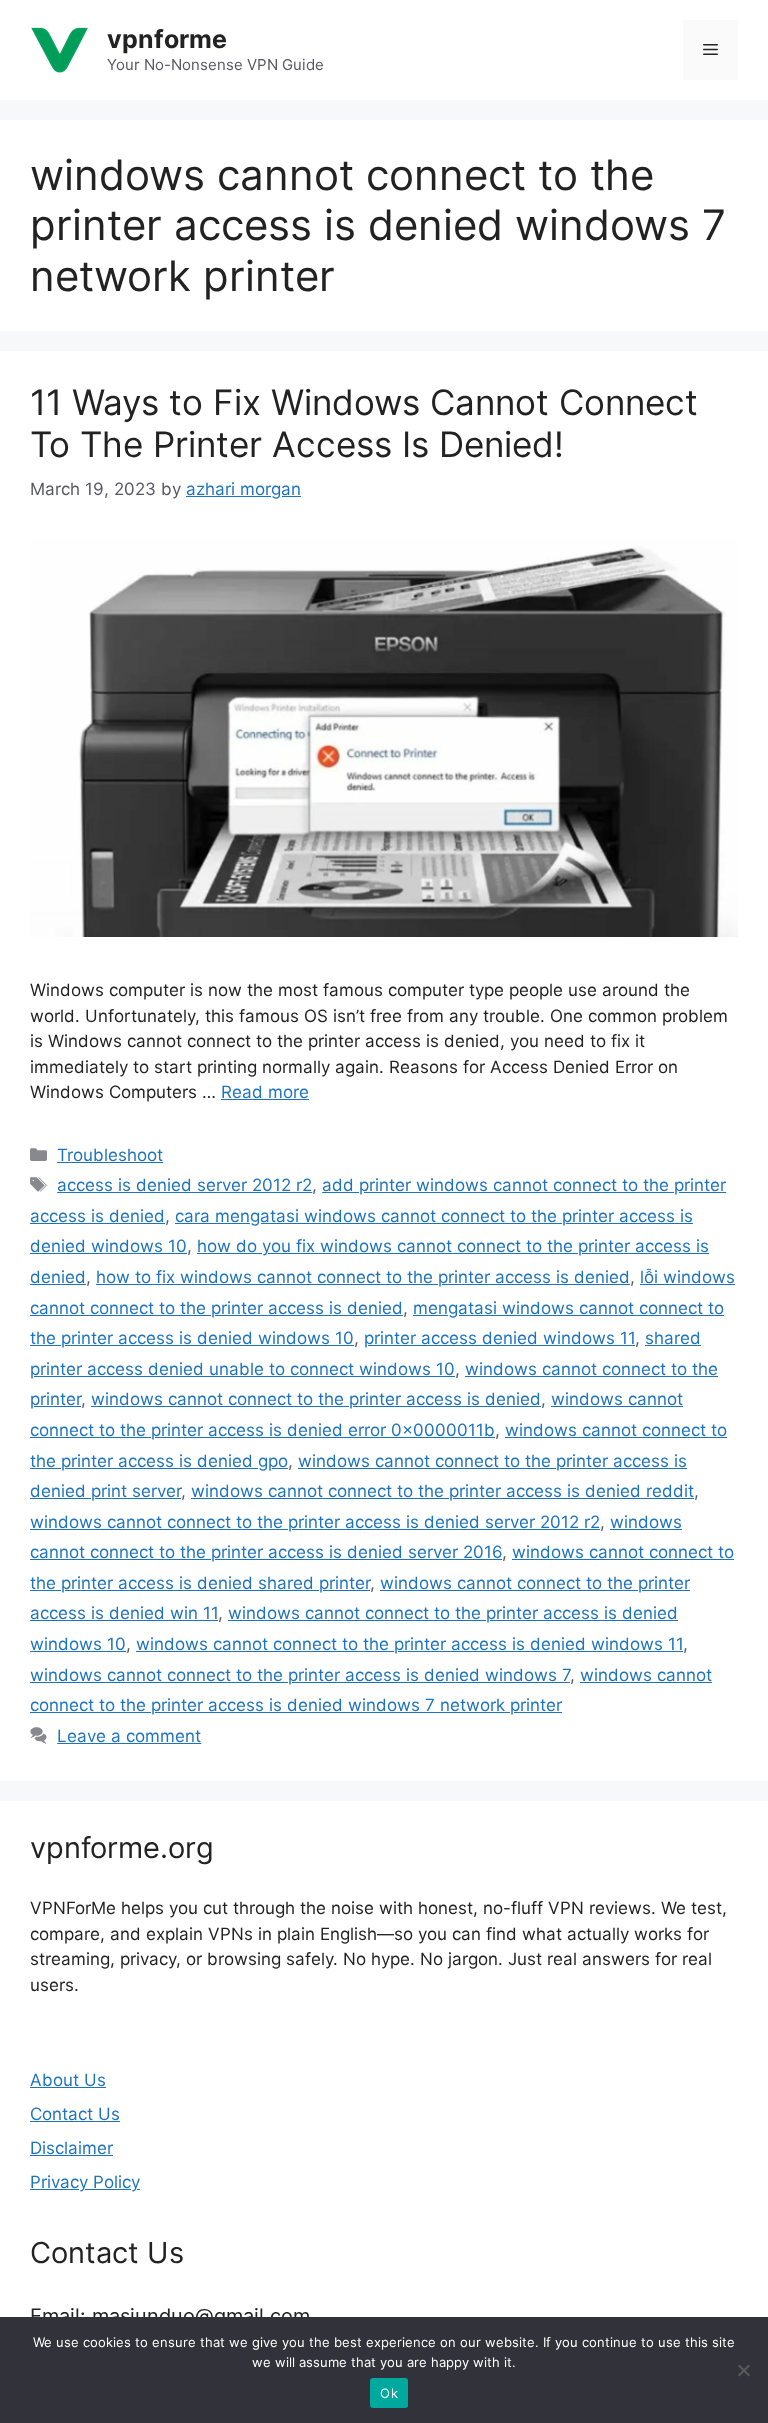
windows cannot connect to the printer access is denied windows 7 (300, 1675)
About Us (68, 2080)
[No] (743, 2370)
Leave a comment (129, 1736)
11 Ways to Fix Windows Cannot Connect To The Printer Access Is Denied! (364, 423)
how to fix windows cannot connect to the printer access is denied (363, 1277)
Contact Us (75, 2114)
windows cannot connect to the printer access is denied (316, 1399)
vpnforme (167, 39)
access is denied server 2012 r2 (184, 1185)
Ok (389, 2393)
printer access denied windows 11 (499, 1338)
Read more (265, 1092)
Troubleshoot (110, 1155)
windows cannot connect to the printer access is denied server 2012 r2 (315, 1522)
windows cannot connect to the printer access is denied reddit (442, 1491)
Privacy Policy (85, 2182)
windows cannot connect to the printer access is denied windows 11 (409, 1644)
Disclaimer (71, 2148)
